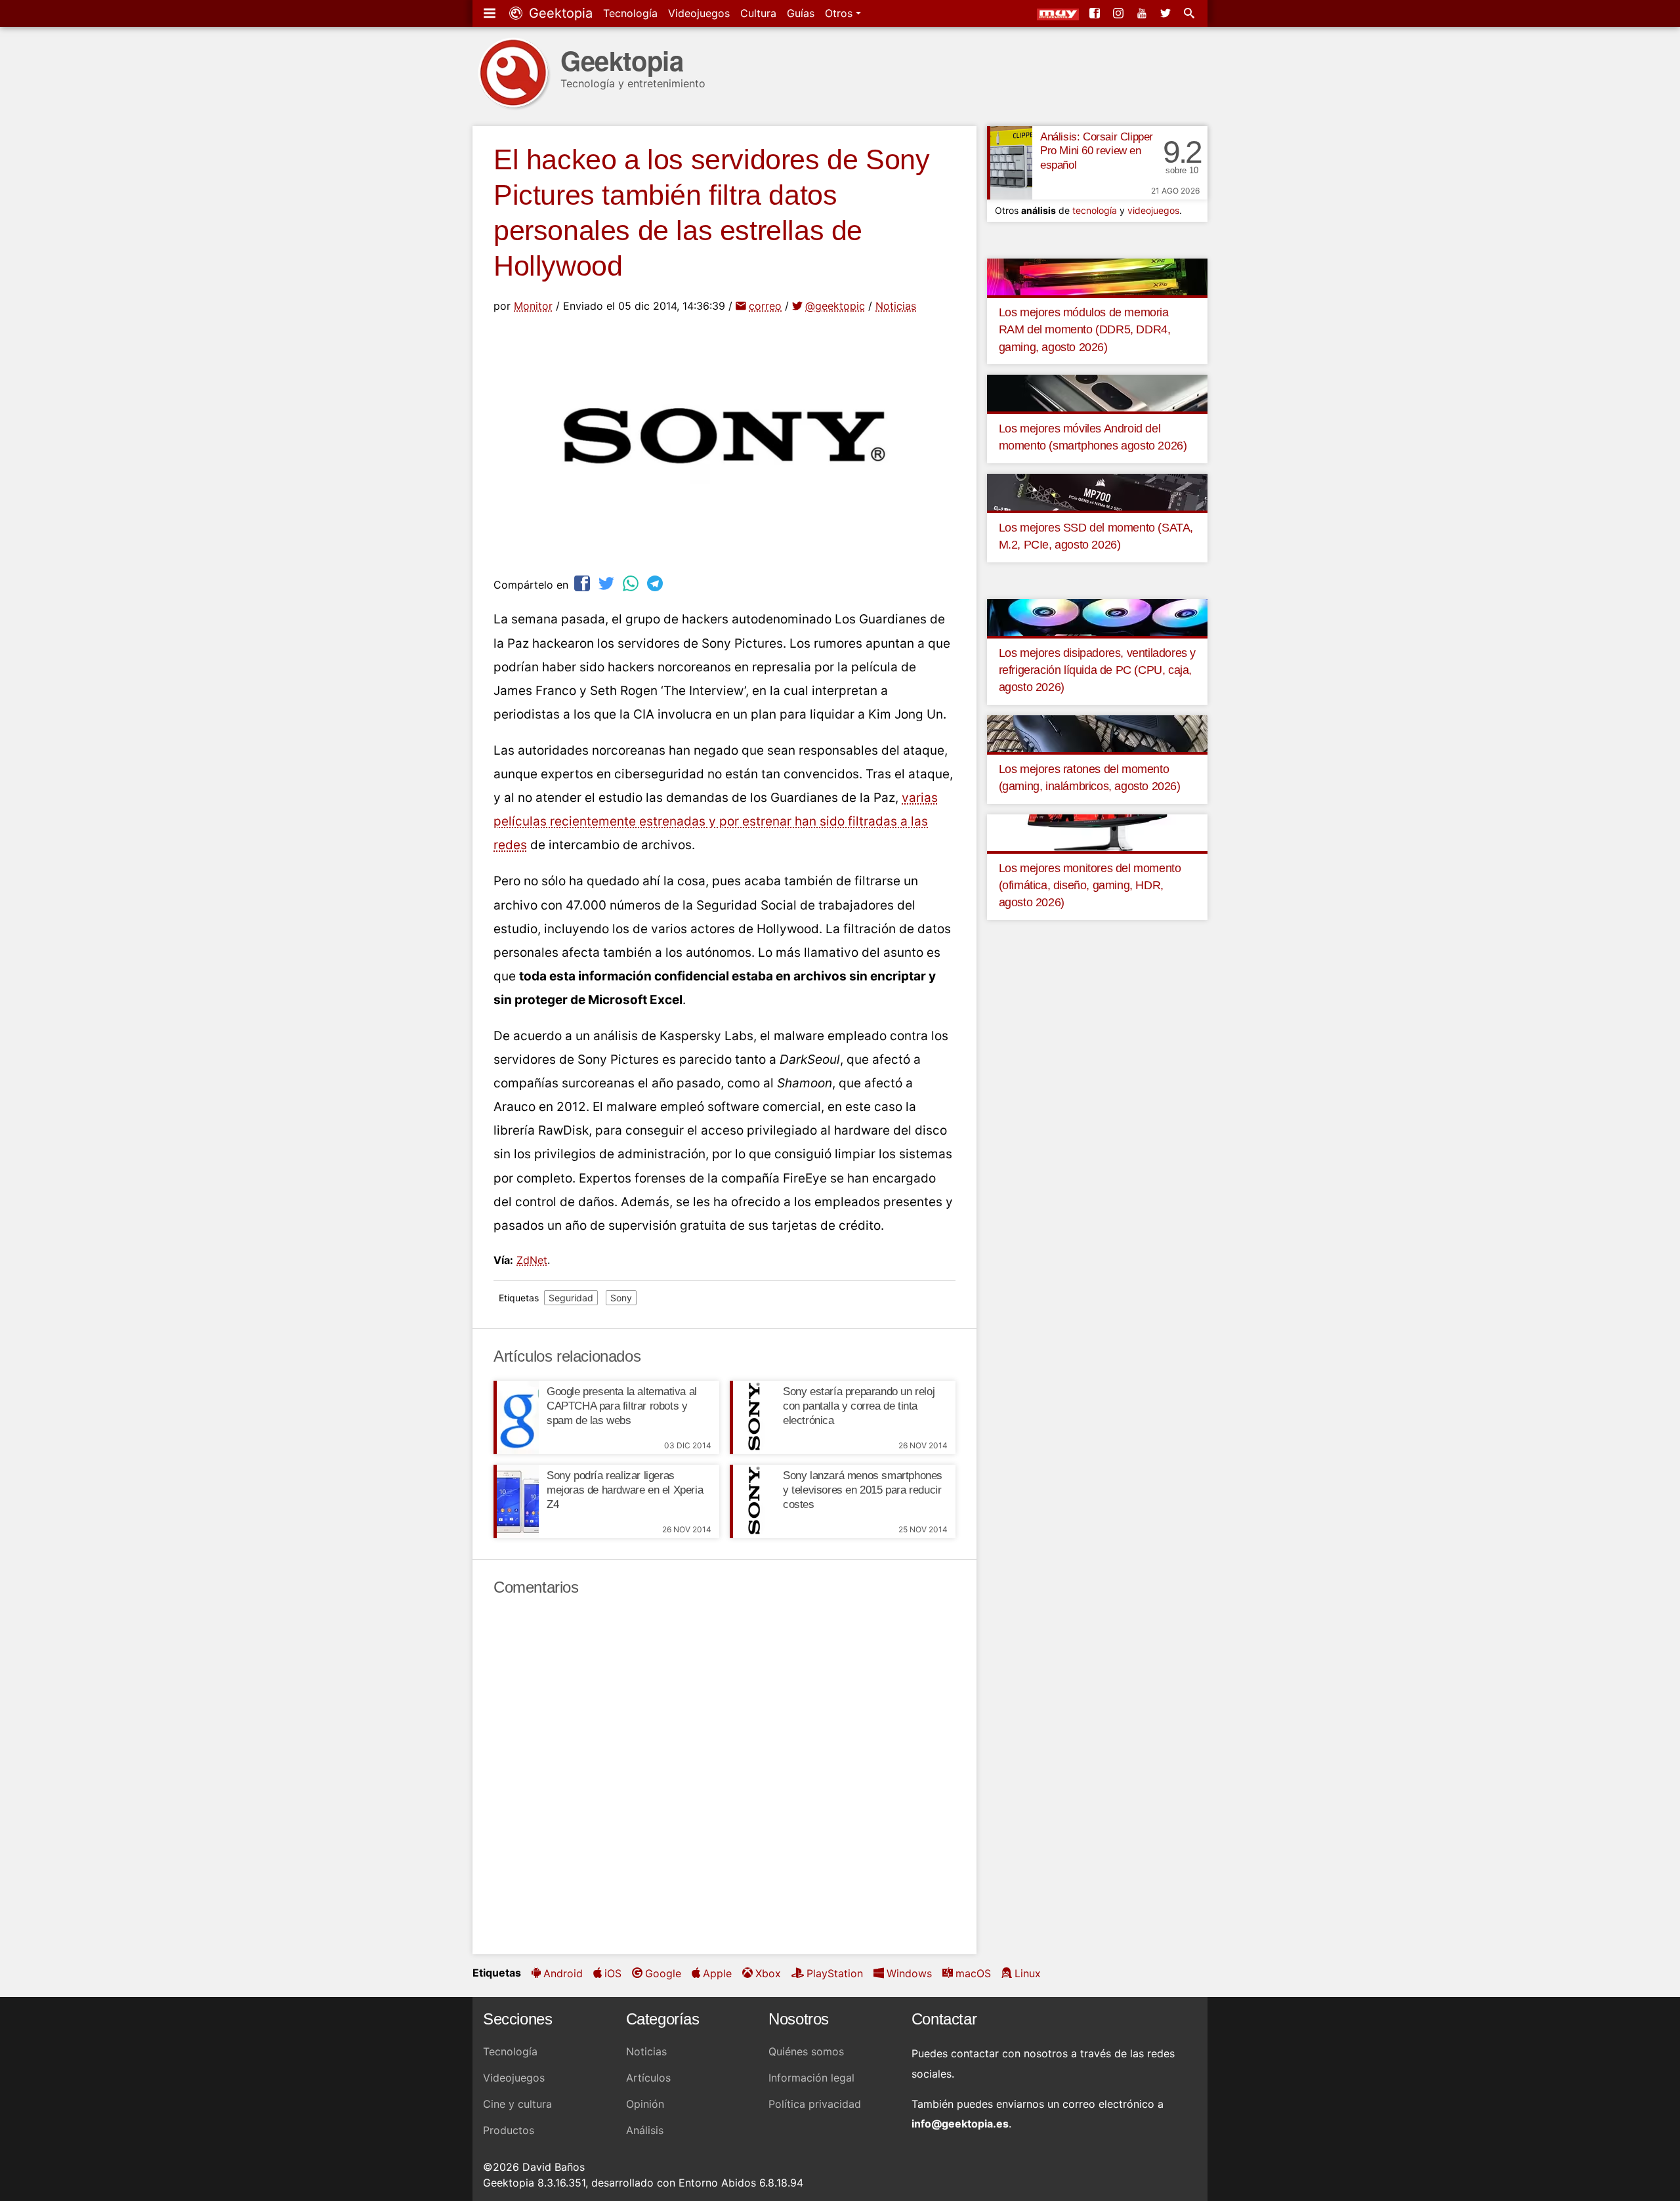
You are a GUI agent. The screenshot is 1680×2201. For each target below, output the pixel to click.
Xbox (768, 1973)
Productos (509, 2130)
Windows (909, 1973)
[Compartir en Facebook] (583, 583)
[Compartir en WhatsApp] (632, 583)
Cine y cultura (517, 2104)
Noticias (896, 306)
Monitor (533, 306)
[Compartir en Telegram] (656, 583)
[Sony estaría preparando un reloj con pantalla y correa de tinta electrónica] (752, 1417)
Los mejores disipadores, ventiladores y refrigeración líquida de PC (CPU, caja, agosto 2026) (1097, 670)
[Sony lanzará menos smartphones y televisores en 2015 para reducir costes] (752, 1501)
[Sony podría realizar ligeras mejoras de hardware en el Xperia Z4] (516, 1501)
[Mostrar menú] (491, 13)
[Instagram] (1120, 13)
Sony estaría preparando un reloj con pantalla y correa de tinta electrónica (859, 1406)
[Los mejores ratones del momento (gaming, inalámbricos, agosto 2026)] (1097, 732)
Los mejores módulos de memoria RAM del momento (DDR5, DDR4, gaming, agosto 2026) (1085, 330)
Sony (621, 1298)
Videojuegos (699, 13)
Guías (801, 13)
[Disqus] (724, 1776)
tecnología (1095, 210)
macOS (973, 1973)
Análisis (645, 2130)
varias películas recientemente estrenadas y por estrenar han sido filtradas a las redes (716, 821)
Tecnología (630, 13)
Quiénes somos (806, 2051)
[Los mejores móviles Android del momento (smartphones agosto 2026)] (1097, 392)
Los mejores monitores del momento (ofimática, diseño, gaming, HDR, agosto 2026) (1090, 886)
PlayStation (835, 1973)
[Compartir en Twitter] (608, 583)
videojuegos (1153, 210)
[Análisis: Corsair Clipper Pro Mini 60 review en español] (1010, 163)
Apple (717, 1973)
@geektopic (835, 306)
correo (765, 306)
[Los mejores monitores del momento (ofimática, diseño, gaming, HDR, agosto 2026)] (1097, 831)
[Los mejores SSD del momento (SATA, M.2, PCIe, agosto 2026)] (1097, 491)
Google (663, 1973)
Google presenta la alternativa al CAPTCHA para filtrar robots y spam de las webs (622, 1406)
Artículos (648, 2078)
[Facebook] (1096, 13)
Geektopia (559, 13)
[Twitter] (1167, 13)
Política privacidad (815, 2104)
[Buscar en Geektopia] (1190, 13)
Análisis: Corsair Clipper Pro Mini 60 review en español (1097, 151)
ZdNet (532, 1260)
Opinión (645, 2104)
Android (563, 1973)
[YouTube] (1143, 13)
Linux (1028, 1973)
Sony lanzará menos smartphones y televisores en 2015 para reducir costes (863, 1490)
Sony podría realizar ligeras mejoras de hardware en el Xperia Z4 (625, 1490)
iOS (613, 1973)
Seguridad (571, 1298)
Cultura (758, 13)
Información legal (811, 2078)
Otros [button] (840, 13)
